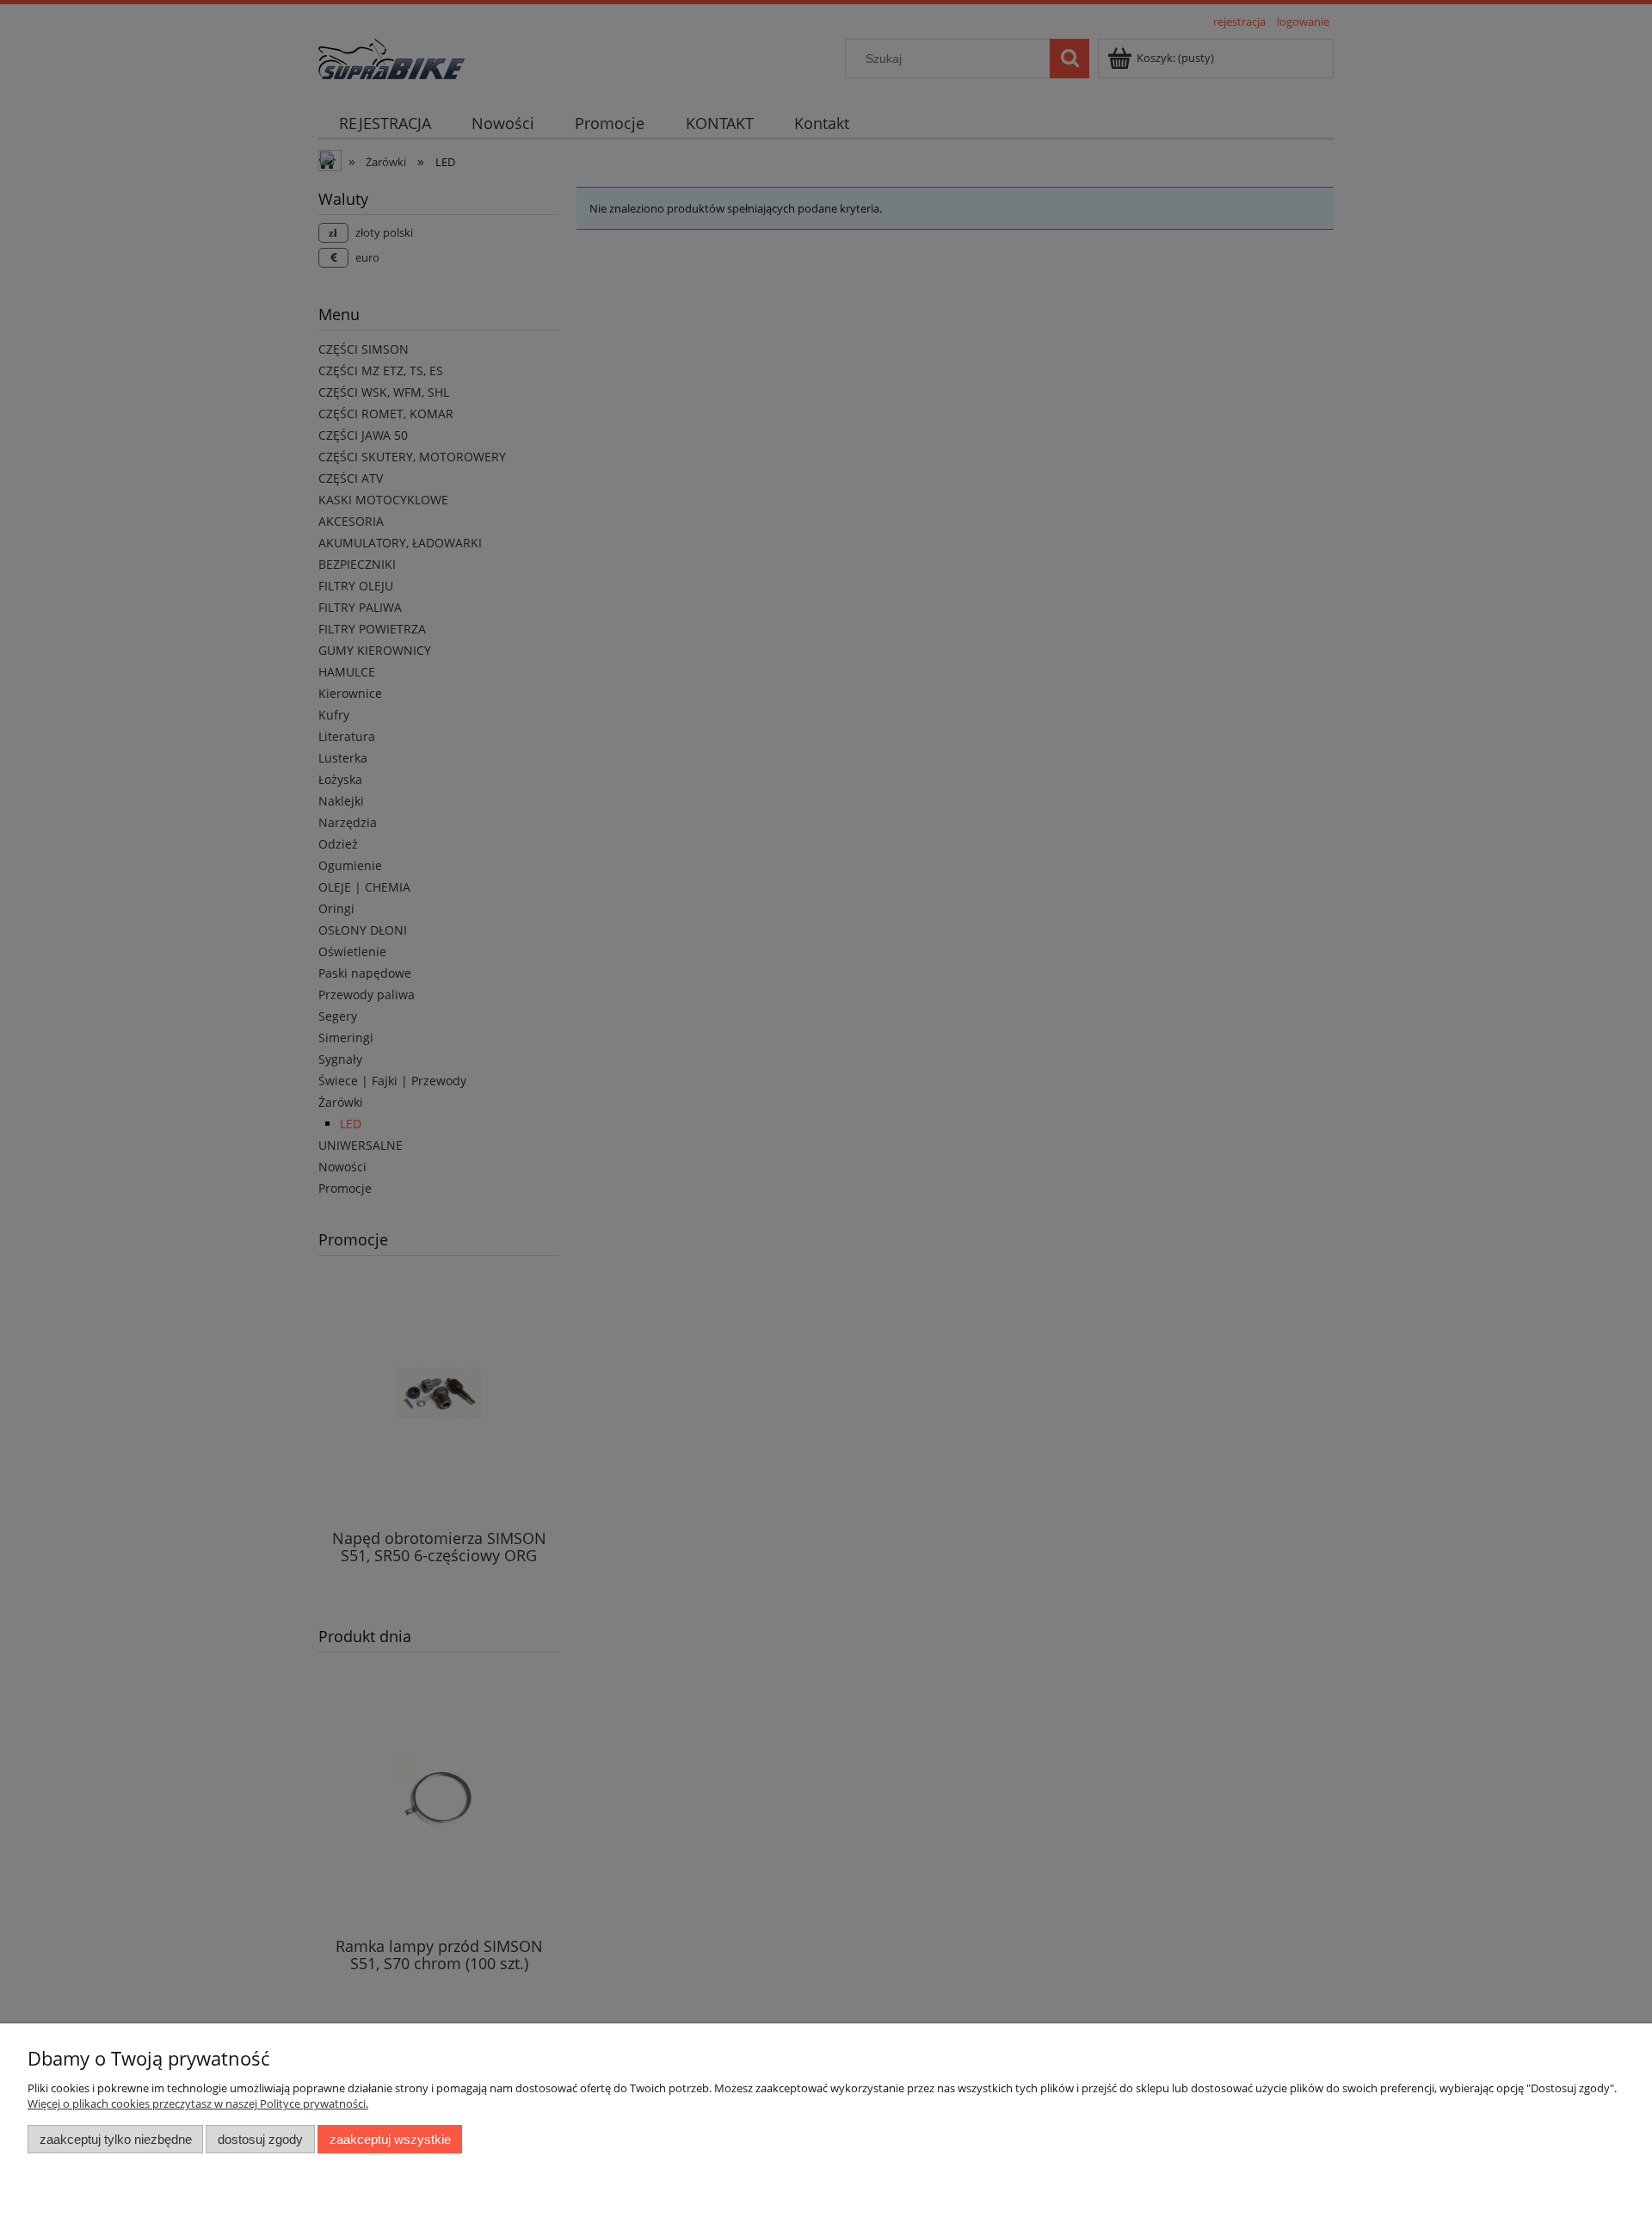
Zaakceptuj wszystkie (390, 2139)
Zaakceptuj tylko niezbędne (116, 2139)
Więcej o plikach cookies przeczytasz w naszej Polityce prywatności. (198, 2103)
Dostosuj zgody (260, 2139)
